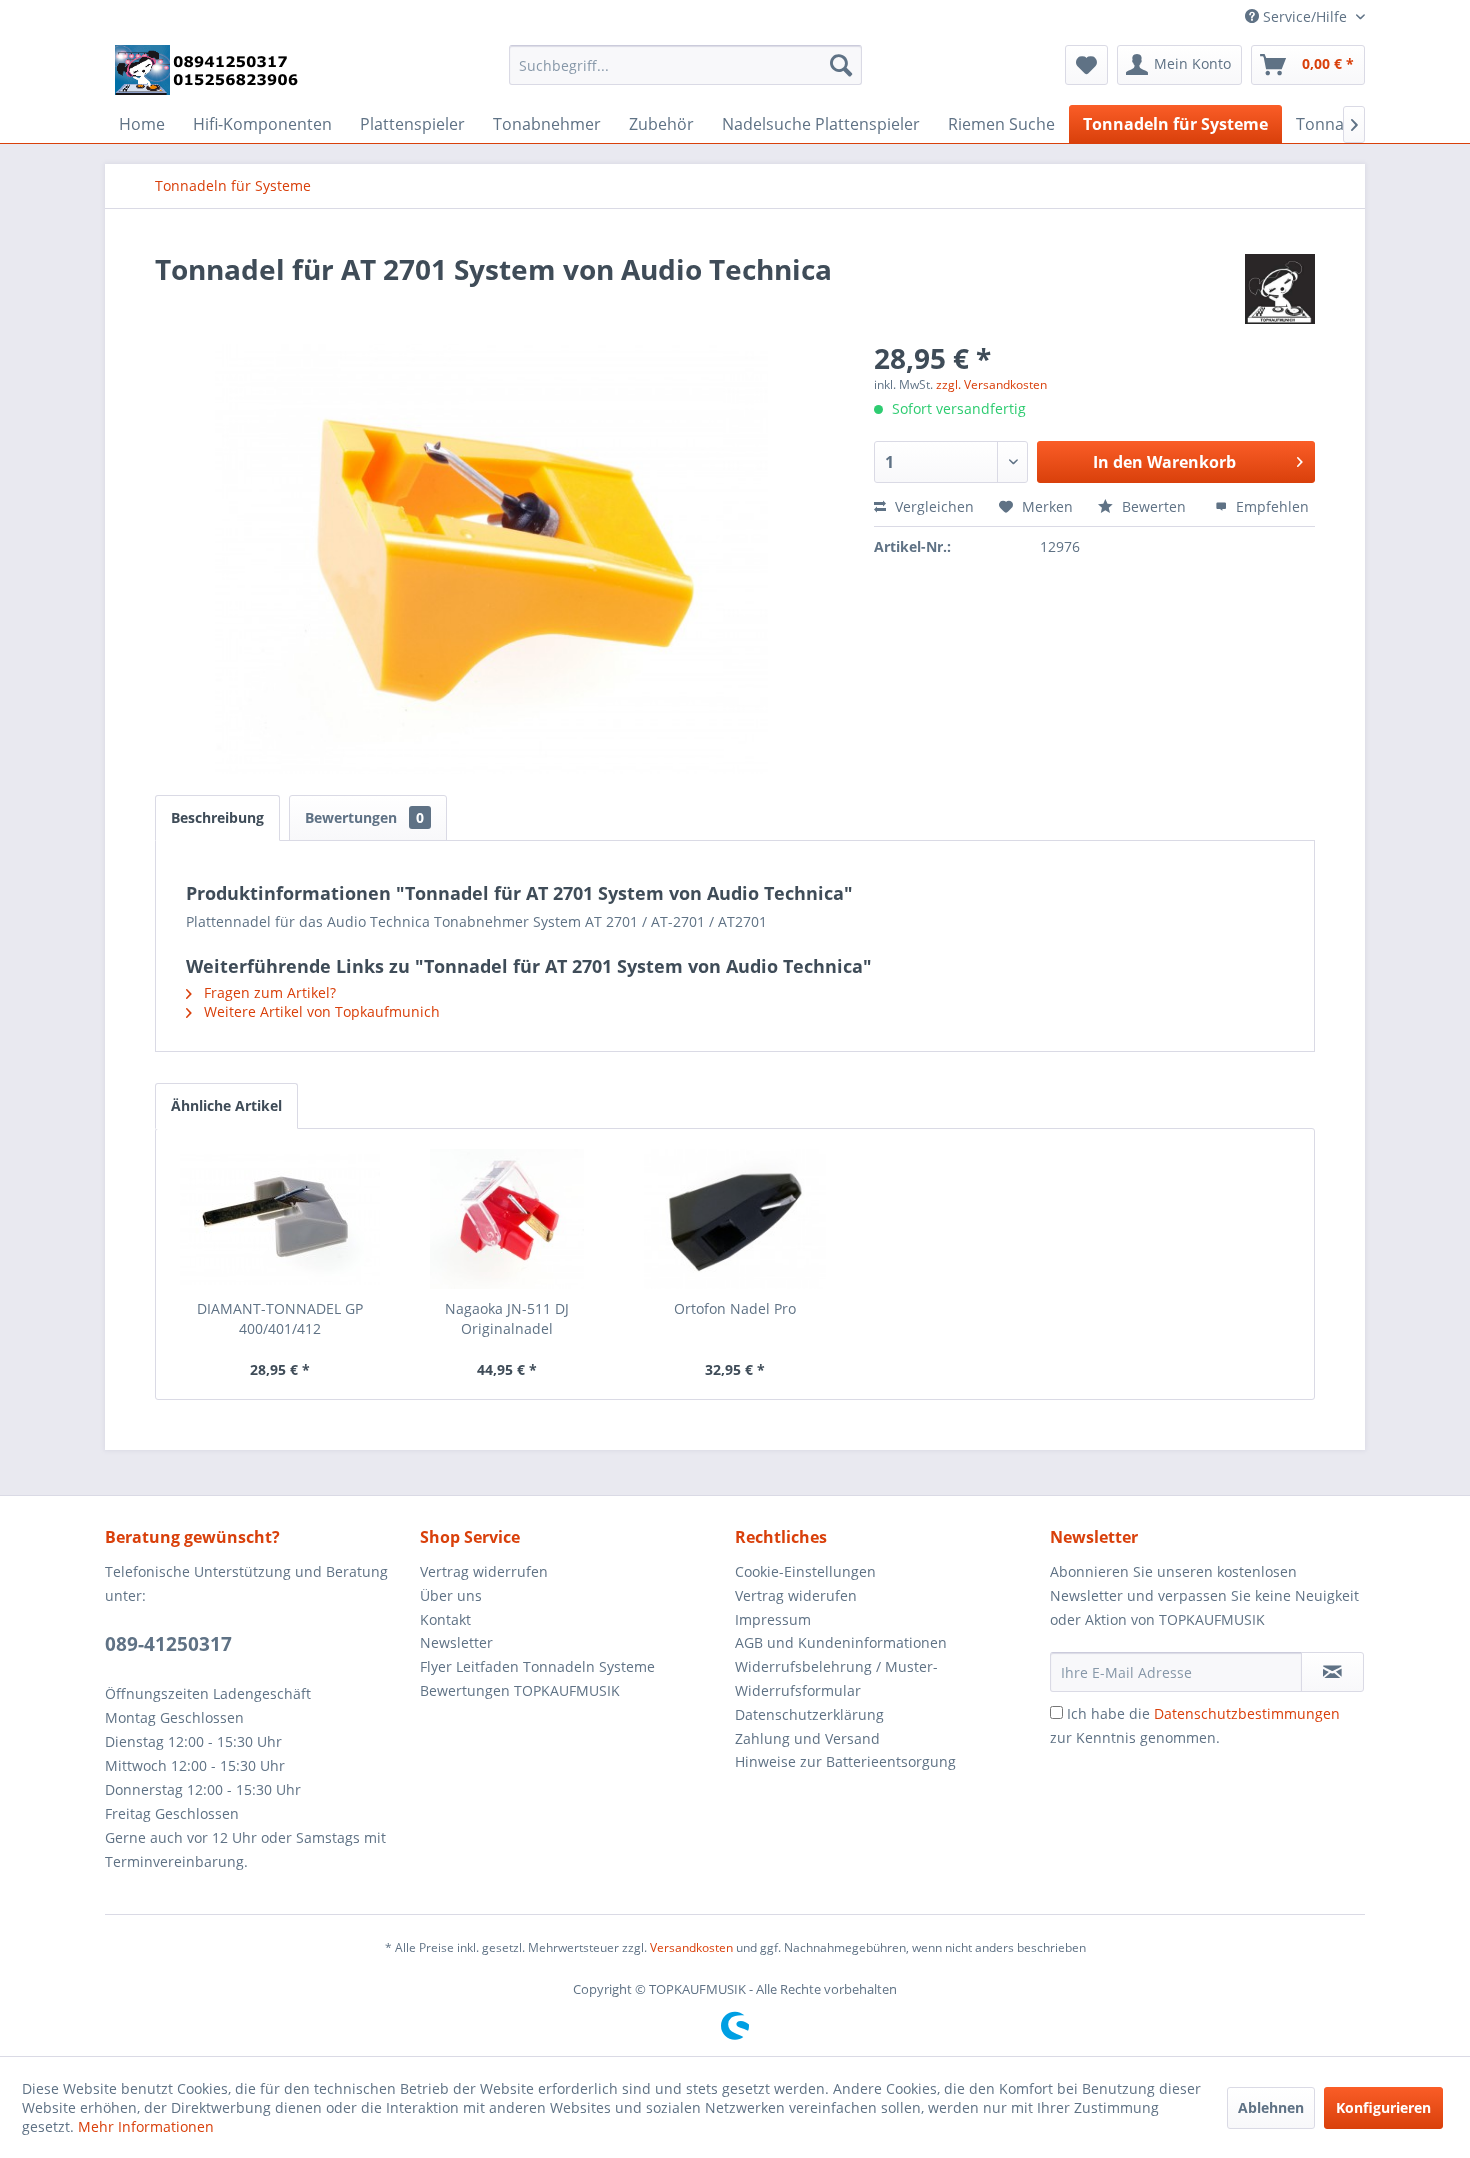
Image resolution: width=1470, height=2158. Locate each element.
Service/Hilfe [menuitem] (1305, 16)
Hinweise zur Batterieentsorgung (845, 1761)
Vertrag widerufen (796, 1595)
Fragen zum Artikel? (268, 992)
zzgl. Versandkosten (991, 384)
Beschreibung (217, 817)
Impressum (773, 1619)
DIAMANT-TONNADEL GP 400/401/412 (280, 1318)
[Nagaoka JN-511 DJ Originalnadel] (508, 1219)
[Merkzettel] (1086, 65)
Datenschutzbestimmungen (1247, 1713)
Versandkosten (691, 1947)
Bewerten (1154, 506)
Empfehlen (1270, 506)
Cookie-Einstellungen (805, 1571)
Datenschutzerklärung (809, 1714)
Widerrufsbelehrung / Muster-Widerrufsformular (836, 1678)
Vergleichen (932, 506)
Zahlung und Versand (807, 1738)
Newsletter (456, 1642)
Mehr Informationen (146, 2126)
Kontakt (445, 1619)
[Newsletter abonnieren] (1332, 1672)
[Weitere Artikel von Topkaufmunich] (1280, 289)
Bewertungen (364, 817)
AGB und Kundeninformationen (841, 1642)
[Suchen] (841, 65)
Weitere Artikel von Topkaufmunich (320, 1011)
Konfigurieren (1383, 2107)
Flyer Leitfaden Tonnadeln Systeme (537, 1666)
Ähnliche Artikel (226, 1105)
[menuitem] (685, 65)
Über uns (451, 1595)
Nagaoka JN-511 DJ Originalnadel (507, 1318)
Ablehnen (1271, 2107)
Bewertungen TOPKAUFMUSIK (520, 1690)
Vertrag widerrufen (484, 1571)
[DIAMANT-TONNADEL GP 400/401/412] (280, 1219)
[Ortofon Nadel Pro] (735, 1219)
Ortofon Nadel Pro (735, 1308)
